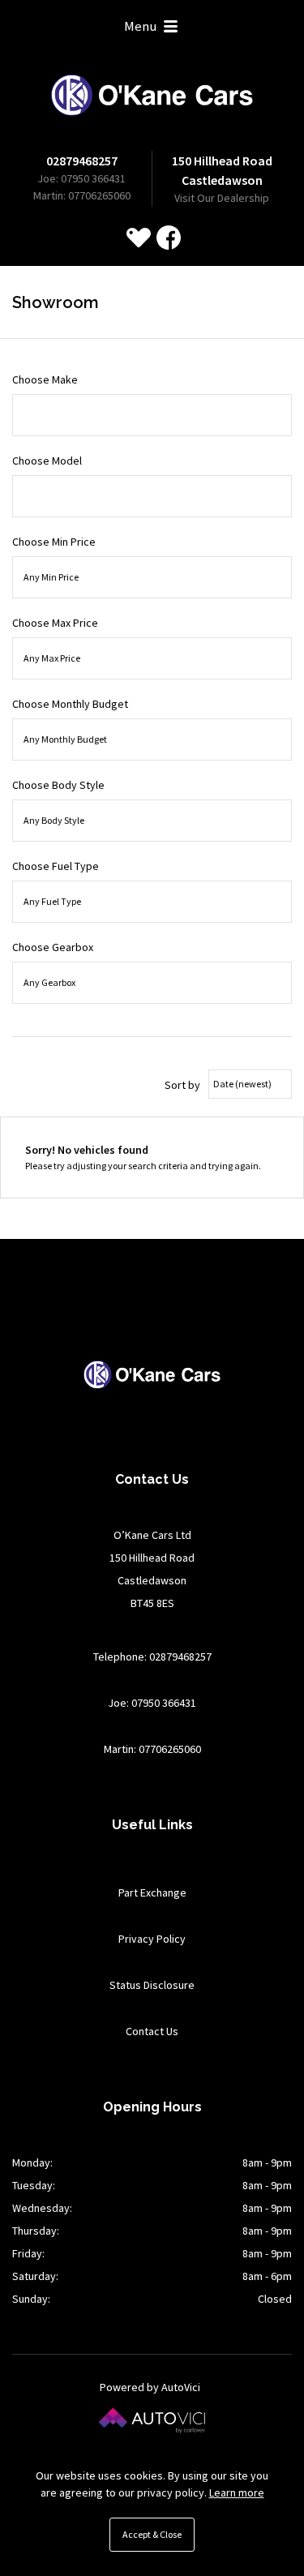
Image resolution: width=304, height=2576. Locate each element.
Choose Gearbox (53, 947)
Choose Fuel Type (56, 866)
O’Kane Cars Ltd (152, 95)
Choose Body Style (58, 785)
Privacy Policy (152, 1939)
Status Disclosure (152, 1985)
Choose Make (45, 379)
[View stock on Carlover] (139, 238)
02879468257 (82, 161)
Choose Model (47, 461)
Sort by (182, 1085)
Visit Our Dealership (222, 198)
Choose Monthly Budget (70, 704)
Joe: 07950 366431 (81, 178)
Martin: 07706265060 (82, 195)
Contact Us (152, 2031)
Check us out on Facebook (169, 238)
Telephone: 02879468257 (152, 1657)
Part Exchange (152, 1892)
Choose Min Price (54, 542)
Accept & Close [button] (152, 2534)
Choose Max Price (55, 623)
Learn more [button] (237, 2492)
